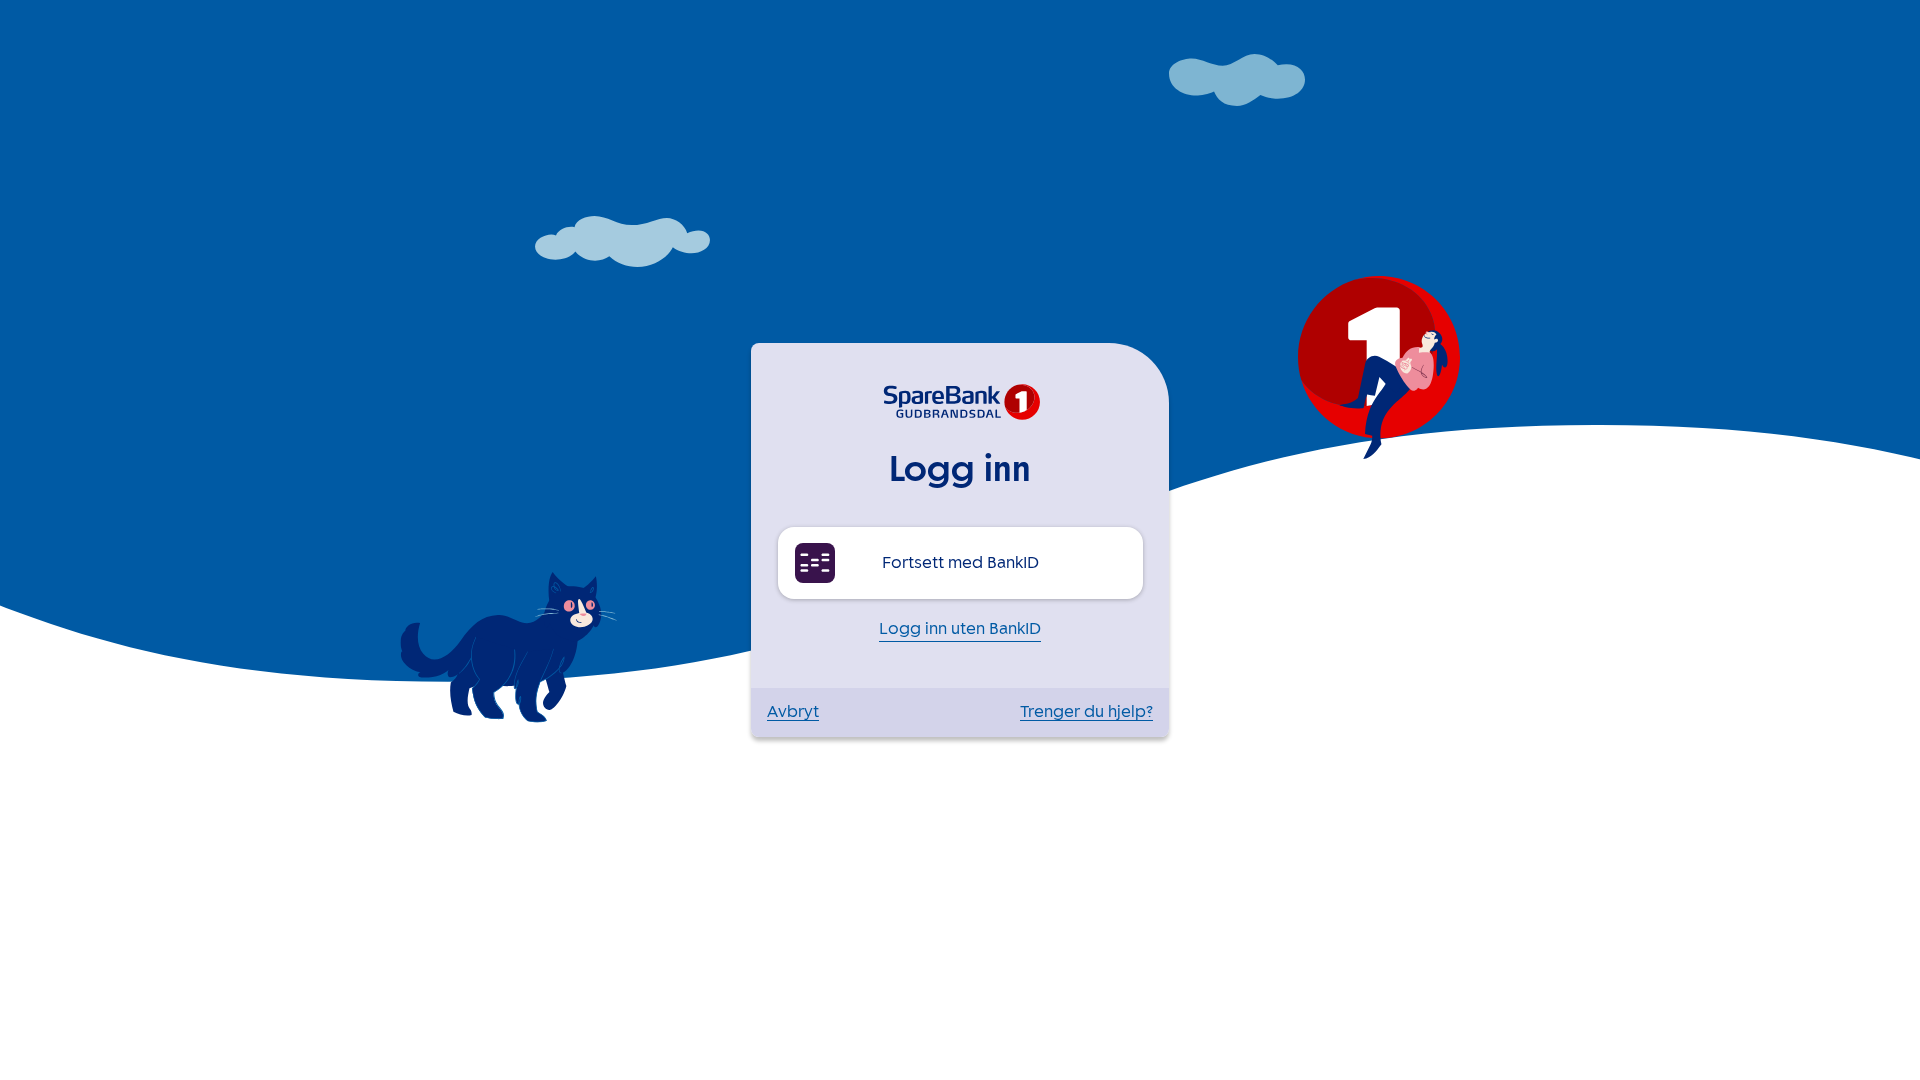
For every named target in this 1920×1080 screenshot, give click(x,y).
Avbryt (793, 712)
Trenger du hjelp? (1086, 712)
